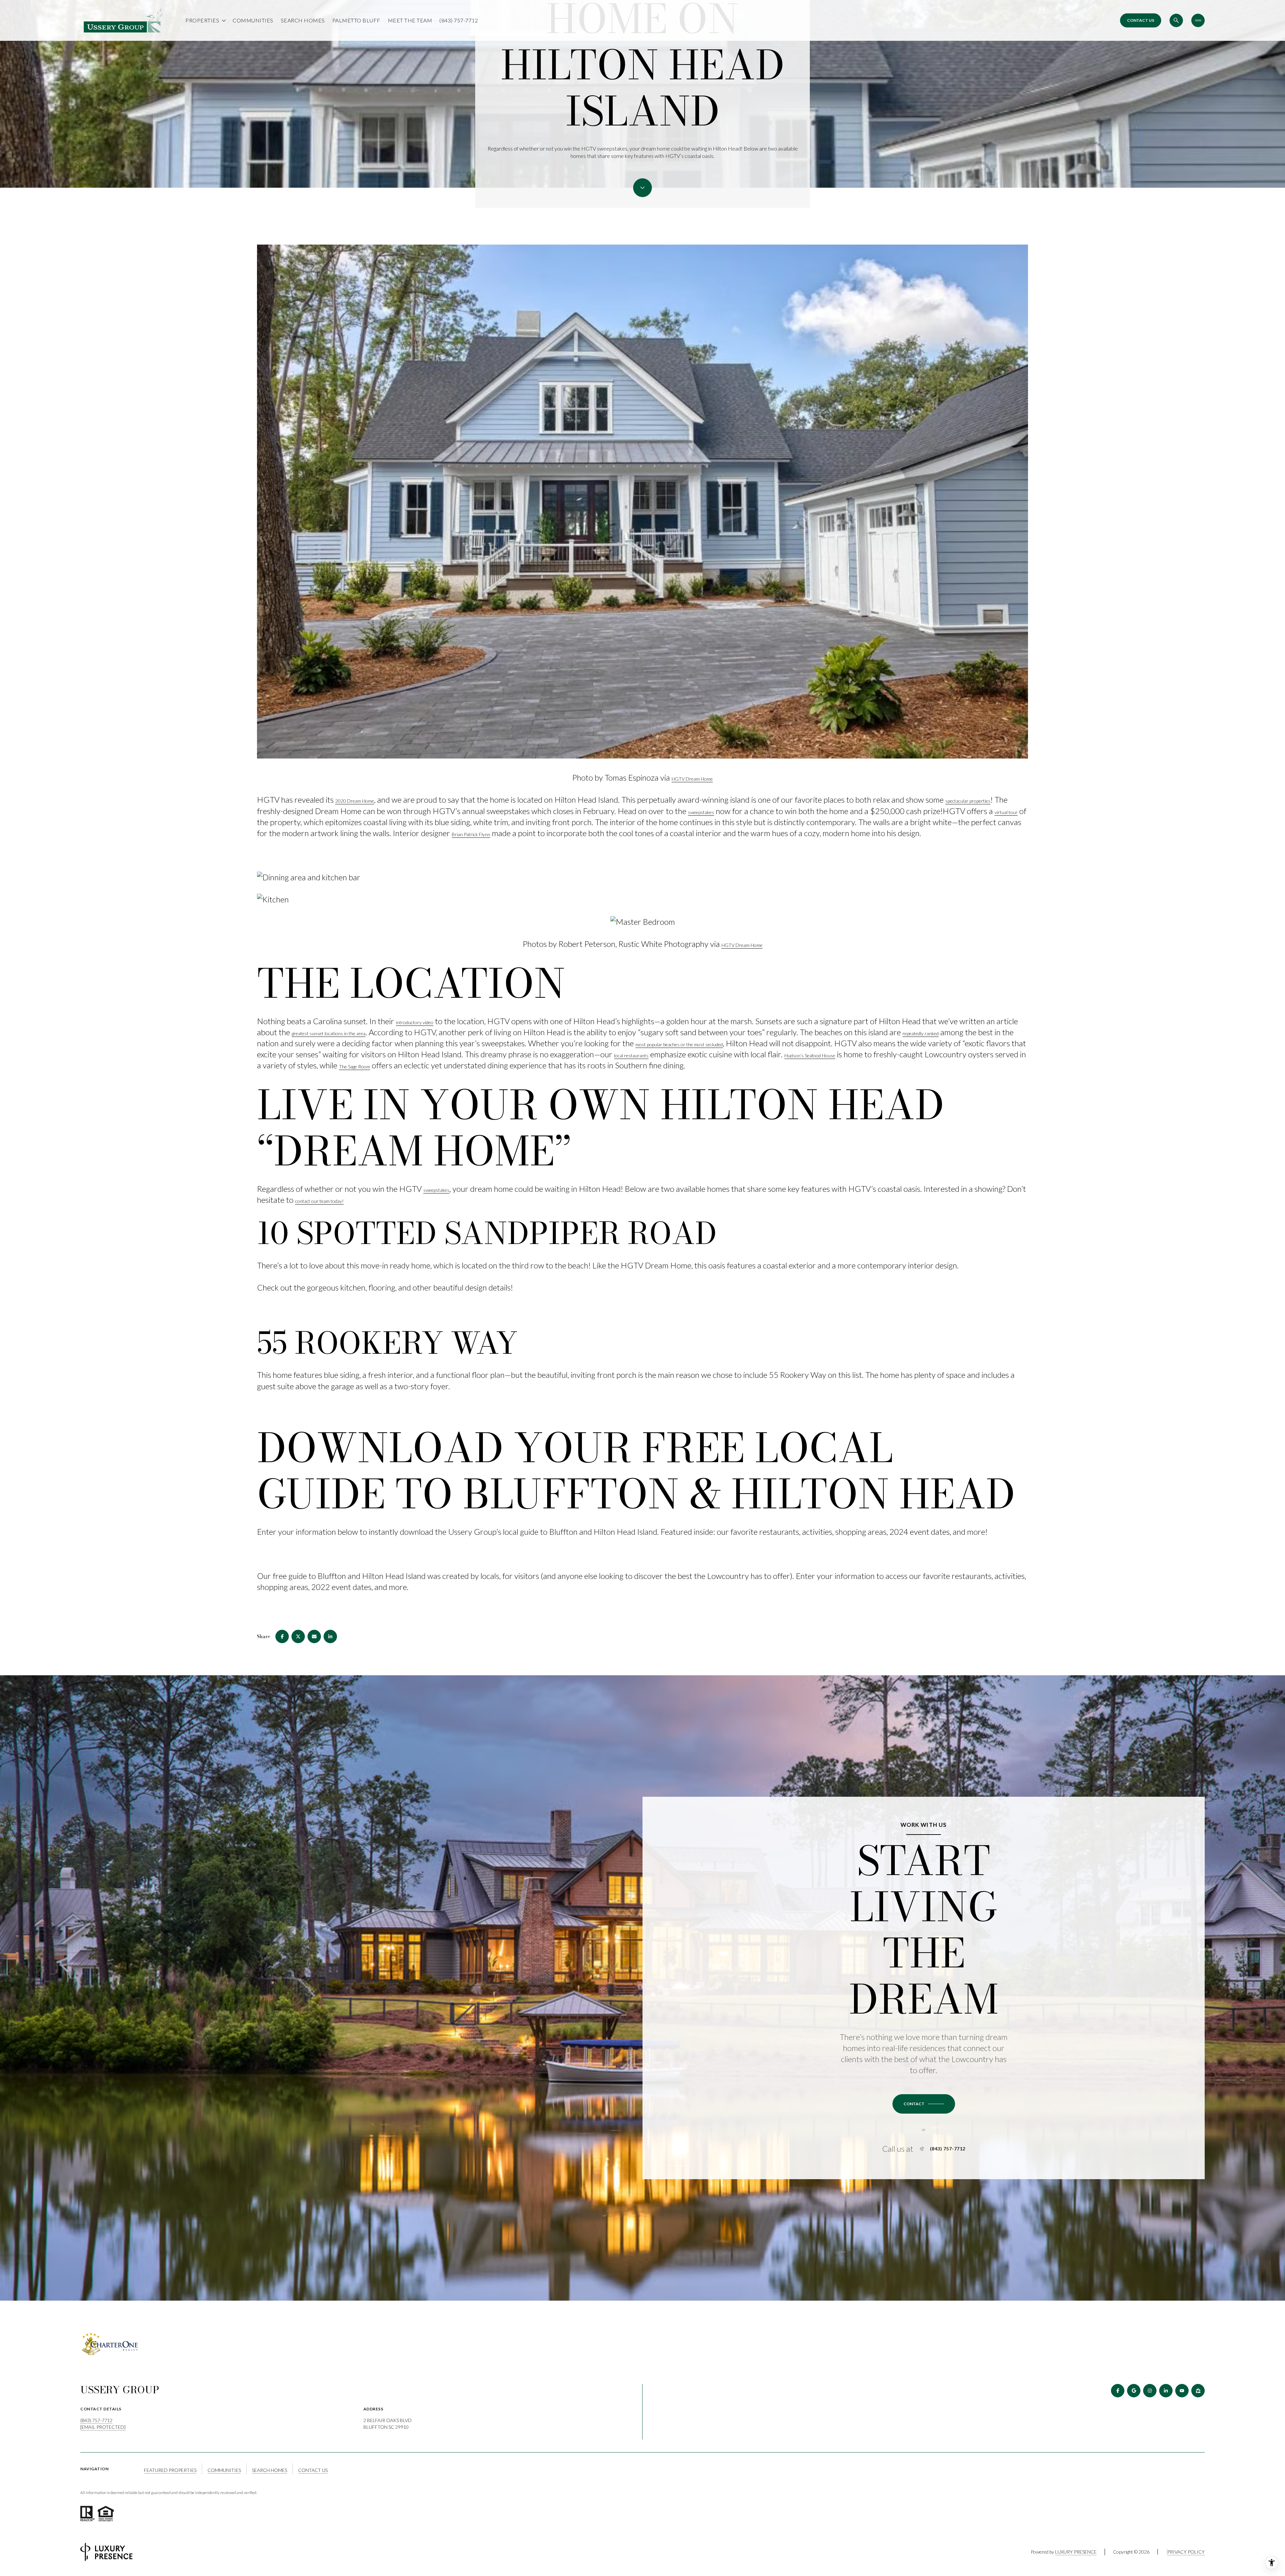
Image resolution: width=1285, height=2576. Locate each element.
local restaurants (631, 1055)
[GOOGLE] (1134, 2391)
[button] (924, 2104)
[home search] (1176, 20)
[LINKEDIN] (1166, 2391)
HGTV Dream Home (692, 779)
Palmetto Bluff (356, 20)
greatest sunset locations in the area (329, 1033)
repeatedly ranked (921, 1033)
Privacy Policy (1186, 2552)
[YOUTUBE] (1182, 2391)
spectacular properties (968, 801)
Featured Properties (170, 2470)
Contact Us (1141, 20)
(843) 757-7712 (459, 20)
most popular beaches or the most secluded (679, 1044)
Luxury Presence (1076, 2552)
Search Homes (303, 20)
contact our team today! (319, 1201)
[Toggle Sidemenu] (1198, 20)
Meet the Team (410, 20)
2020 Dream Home (355, 801)
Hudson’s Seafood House (810, 1055)
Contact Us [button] (313, 2470)
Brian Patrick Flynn (471, 834)
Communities (253, 20)
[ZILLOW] (1198, 2391)
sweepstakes (701, 812)
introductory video (415, 1022)
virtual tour (1006, 812)
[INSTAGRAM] (1150, 2391)
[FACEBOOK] (1118, 2391)
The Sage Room (355, 1067)
